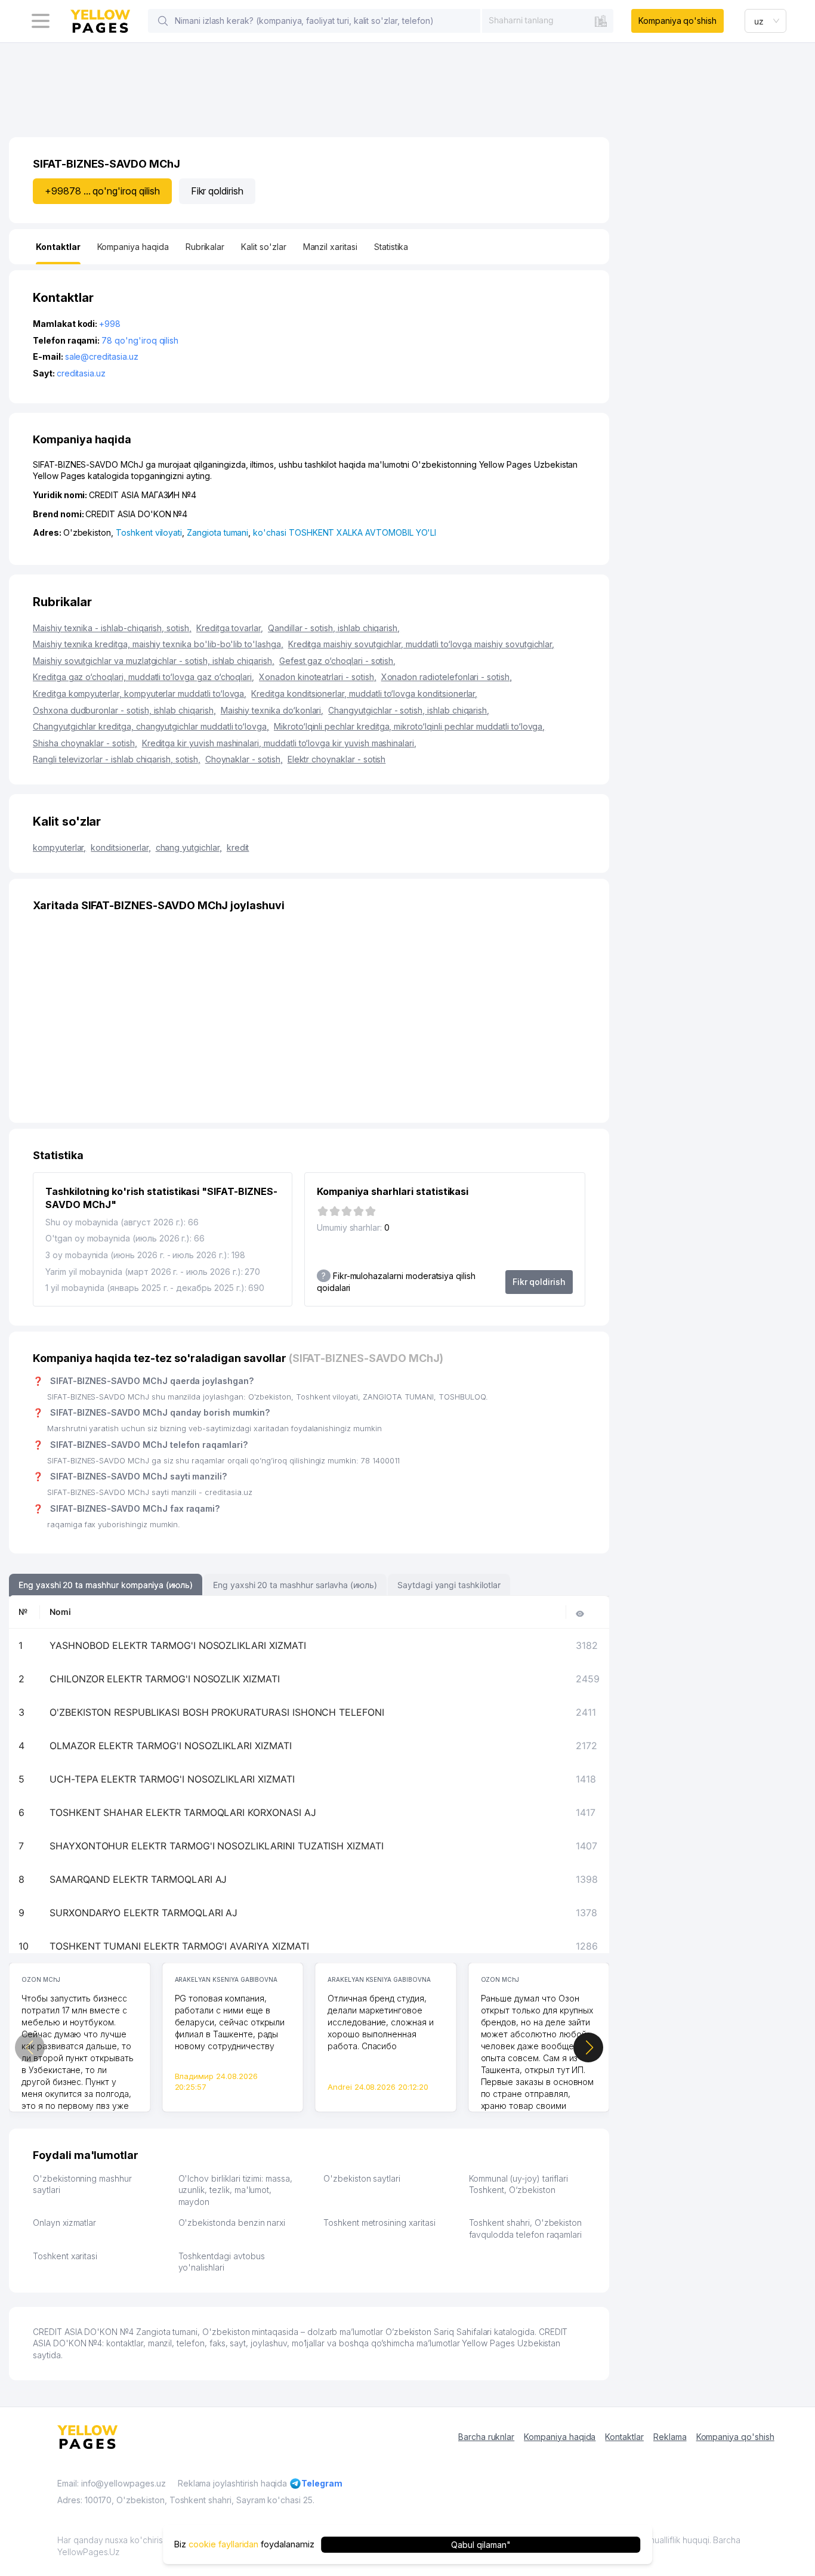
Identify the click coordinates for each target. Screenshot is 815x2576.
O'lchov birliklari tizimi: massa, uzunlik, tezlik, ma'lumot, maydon (235, 2190)
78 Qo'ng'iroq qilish (140, 340)
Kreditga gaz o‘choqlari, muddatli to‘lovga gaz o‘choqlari (143, 677)
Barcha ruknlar (486, 2437)
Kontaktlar (624, 2437)
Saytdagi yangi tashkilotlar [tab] (449, 1585)
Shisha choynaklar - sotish (85, 743)
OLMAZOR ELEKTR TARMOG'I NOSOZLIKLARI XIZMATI (171, 1746)
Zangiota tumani (217, 532)
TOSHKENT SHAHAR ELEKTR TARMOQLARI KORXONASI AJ (183, 1812)
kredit (238, 847)
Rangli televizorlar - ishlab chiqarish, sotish (117, 759)
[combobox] (548, 20)
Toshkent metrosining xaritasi (379, 2223)
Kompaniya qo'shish (677, 21)
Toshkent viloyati (149, 532)
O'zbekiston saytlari (362, 2178)
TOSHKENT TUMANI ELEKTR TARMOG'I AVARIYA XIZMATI (179, 1946)
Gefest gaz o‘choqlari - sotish (337, 661)
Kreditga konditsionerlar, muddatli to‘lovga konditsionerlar (364, 694)
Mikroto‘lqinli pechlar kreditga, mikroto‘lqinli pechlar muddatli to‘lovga (409, 726)
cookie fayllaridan (223, 2544)
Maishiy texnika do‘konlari (272, 710)
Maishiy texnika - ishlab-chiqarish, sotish (112, 628)
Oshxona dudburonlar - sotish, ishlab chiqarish (124, 710)
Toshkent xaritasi (65, 2256)
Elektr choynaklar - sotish (337, 759)
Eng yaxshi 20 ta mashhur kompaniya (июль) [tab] (106, 1585)
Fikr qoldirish (217, 191)
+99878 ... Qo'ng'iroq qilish (102, 191)
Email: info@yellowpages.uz (112, 2483)
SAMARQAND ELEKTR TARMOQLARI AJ (138, 1879)
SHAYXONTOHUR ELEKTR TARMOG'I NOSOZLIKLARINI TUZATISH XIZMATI (217, 1846)
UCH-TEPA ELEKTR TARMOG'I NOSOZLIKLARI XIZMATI (172, 1779)
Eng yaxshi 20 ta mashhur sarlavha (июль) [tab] (295, 1585)
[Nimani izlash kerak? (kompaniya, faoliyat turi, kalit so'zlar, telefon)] (163, 21)
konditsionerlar (121, 847)
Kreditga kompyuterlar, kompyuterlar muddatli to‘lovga (140, 694)
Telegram (322, 2483)
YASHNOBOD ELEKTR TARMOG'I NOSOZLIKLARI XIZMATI (178, 1645)
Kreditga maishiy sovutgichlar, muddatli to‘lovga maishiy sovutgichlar (422, 644)
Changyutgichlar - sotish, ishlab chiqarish (409, 710)
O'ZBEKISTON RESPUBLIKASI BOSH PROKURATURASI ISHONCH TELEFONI (217, 1712)
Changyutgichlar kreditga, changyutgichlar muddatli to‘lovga (151, 726)
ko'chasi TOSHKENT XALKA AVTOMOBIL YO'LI (345, 532)
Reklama (670, 2437)
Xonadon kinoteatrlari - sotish (317, 677)
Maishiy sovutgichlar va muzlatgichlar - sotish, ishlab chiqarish (154, 661)
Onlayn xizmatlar (64, 2223)
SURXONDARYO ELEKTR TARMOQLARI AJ (143, 1913)
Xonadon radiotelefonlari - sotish (447, 677)
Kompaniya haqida (560, 2437)
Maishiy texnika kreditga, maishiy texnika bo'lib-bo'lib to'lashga (158, 644)
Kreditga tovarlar (230, 628)
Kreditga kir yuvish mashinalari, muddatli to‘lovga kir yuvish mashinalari (279, 743)
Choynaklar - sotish (244, 759)
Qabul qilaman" (481, 2544)
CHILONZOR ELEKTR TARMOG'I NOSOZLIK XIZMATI (165, 1679)
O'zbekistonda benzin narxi (232, 2223)
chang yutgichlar (189, 847)
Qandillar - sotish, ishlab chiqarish (334, 628)
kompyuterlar (59, 847)
